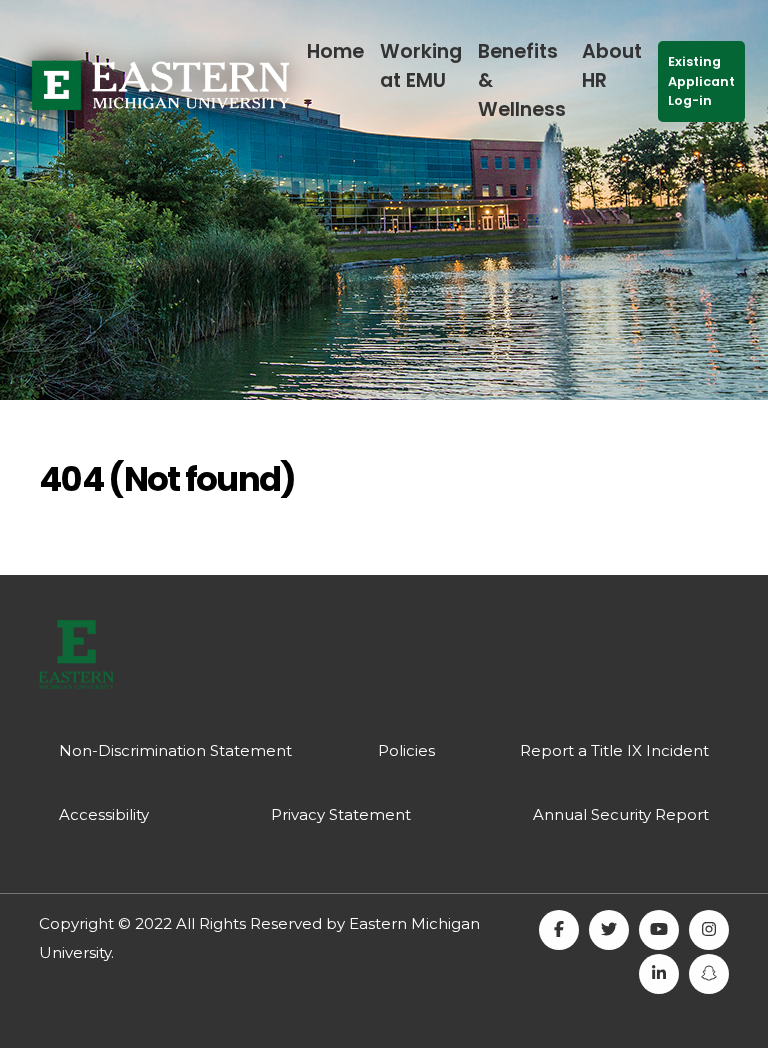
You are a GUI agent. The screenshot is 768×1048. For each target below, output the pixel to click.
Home (335, 51)
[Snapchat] (709, 974)
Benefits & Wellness (522, 80)
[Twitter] (609, 930)
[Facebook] (559, 930)
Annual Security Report (621, 814)
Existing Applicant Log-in (701, 80)
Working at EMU (421, 66)
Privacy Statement (341, 814)
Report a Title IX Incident (614, 750)
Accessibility (104, 814)
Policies (406, 750)
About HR (612, 66)
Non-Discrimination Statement (175, 750)
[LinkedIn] (659, 974)
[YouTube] (659, 930)
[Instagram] (709, 930)
